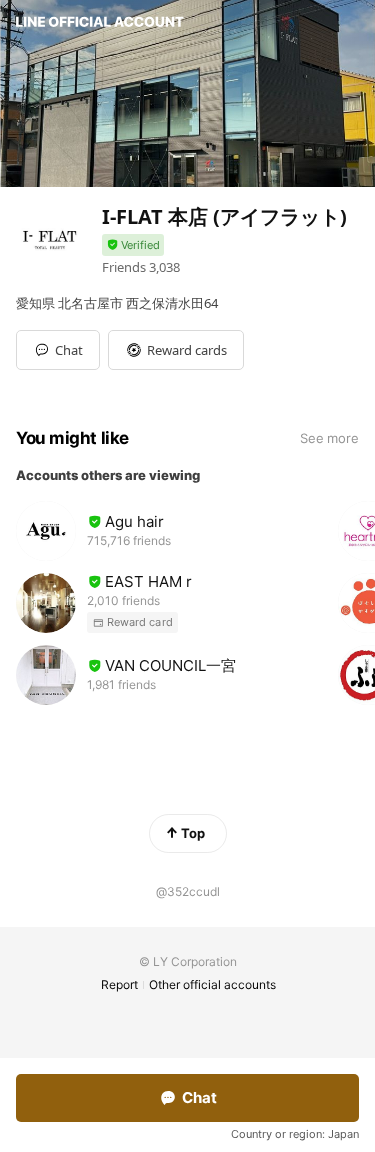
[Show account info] (133, 245)
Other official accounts (212, 984)
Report (119, 984)
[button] (176, 350)
